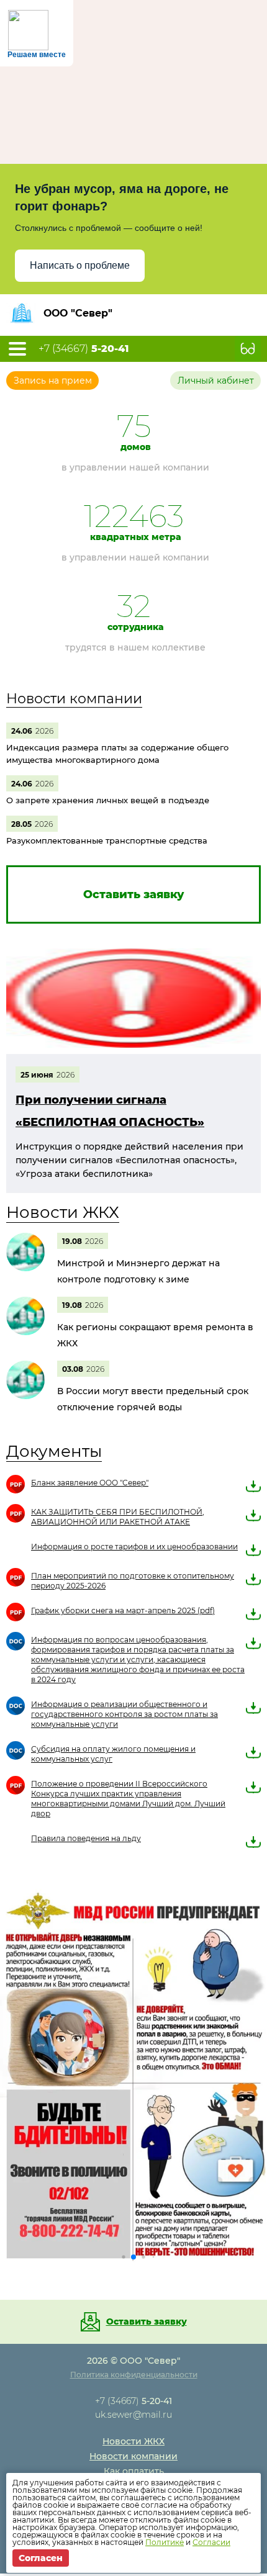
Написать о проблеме (80, 265)
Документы (54, 1451)
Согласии (211, 2542)
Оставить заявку (147, 2132)
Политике (165, 2542)
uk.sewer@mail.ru (133, 2225)
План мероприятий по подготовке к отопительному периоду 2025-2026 (133, 1581)
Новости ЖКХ (63, 1212)
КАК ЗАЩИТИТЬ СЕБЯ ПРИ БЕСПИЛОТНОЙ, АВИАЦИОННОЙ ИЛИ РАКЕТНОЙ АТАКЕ (118, 1517)
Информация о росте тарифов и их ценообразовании (134, 1547)
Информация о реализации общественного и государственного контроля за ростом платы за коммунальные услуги (124, 1714)
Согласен (41, 2558)
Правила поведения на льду (86, 1838)
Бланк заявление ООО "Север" (90, 1483)
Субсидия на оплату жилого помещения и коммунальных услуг (113, 1754)
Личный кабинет (216, 381)
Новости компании (74, 699)
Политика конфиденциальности (134, 2185)
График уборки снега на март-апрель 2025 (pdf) (123, 1610)
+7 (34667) (84, 349)
